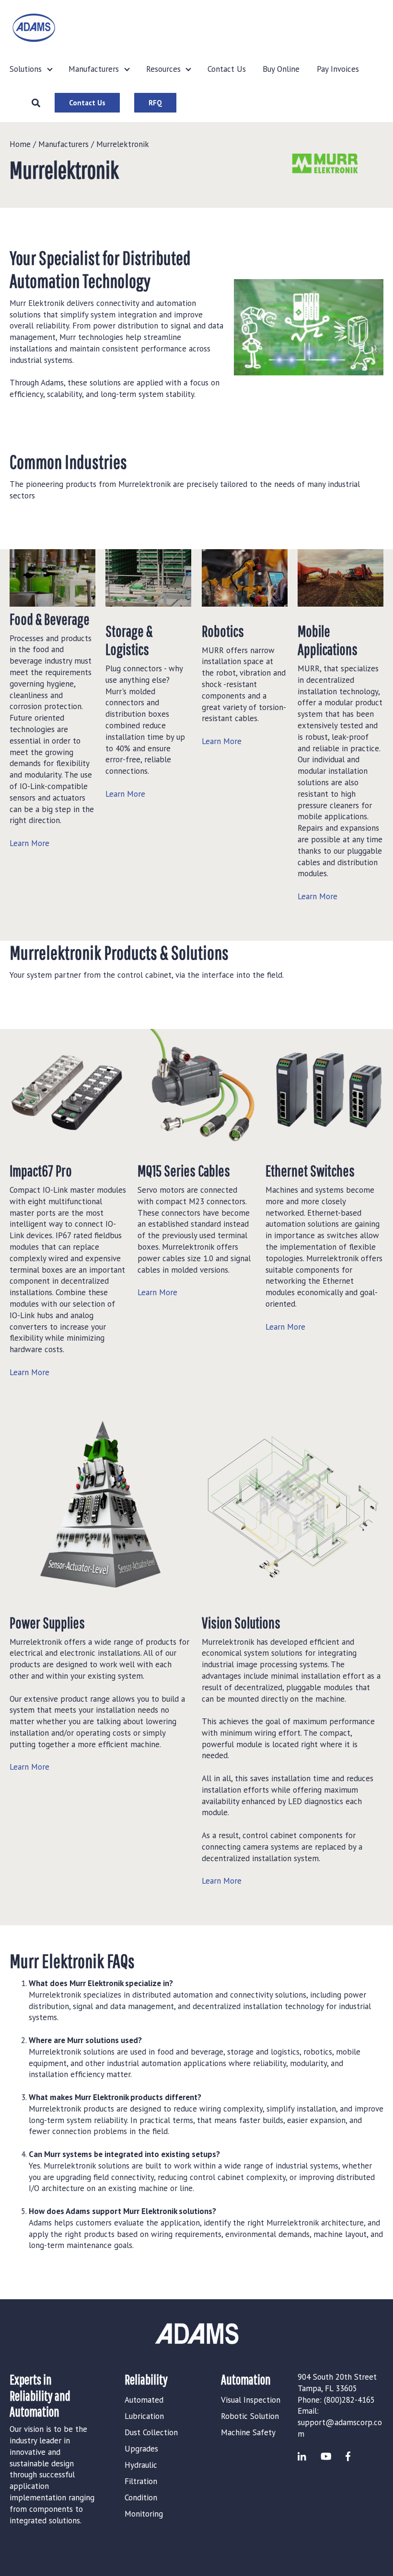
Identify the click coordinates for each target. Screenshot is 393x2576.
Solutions (26, 69)
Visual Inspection (251, 2400)
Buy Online (281, 69)
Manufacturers (94, 69)
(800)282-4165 (349, 2400)
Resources (163, 69)
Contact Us (227, 69)
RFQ (155, 103)
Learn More (29, 843)
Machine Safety (248, 2432)
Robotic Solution (250, 2416)
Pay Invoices (338, 69)
